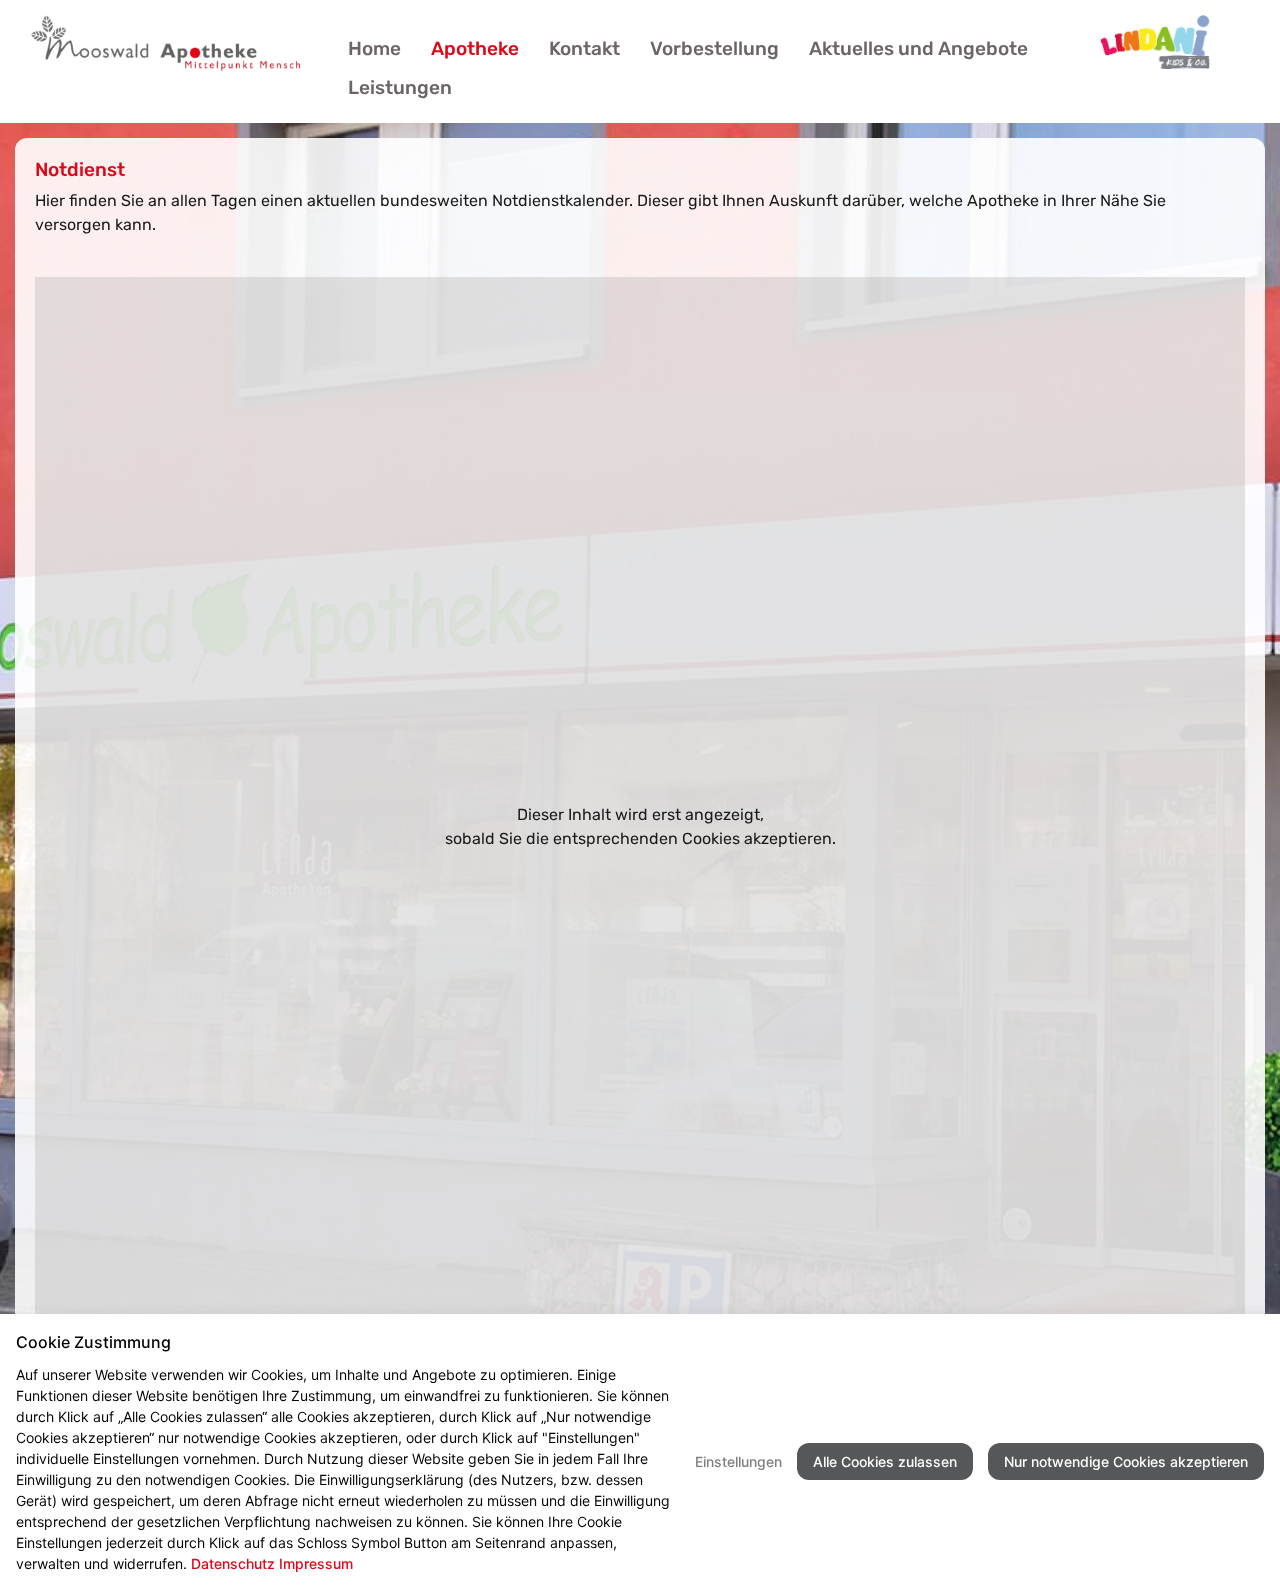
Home (374, 48)
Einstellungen (738, 1461)
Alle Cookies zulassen (885, 1461)
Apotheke (475, 48)
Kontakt (584, 48)
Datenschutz (233, 1563)
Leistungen (400, 87)
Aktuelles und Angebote (918, 48)
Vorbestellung (714, 48)
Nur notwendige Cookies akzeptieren (1126, 1461)
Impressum (316, 1563)
